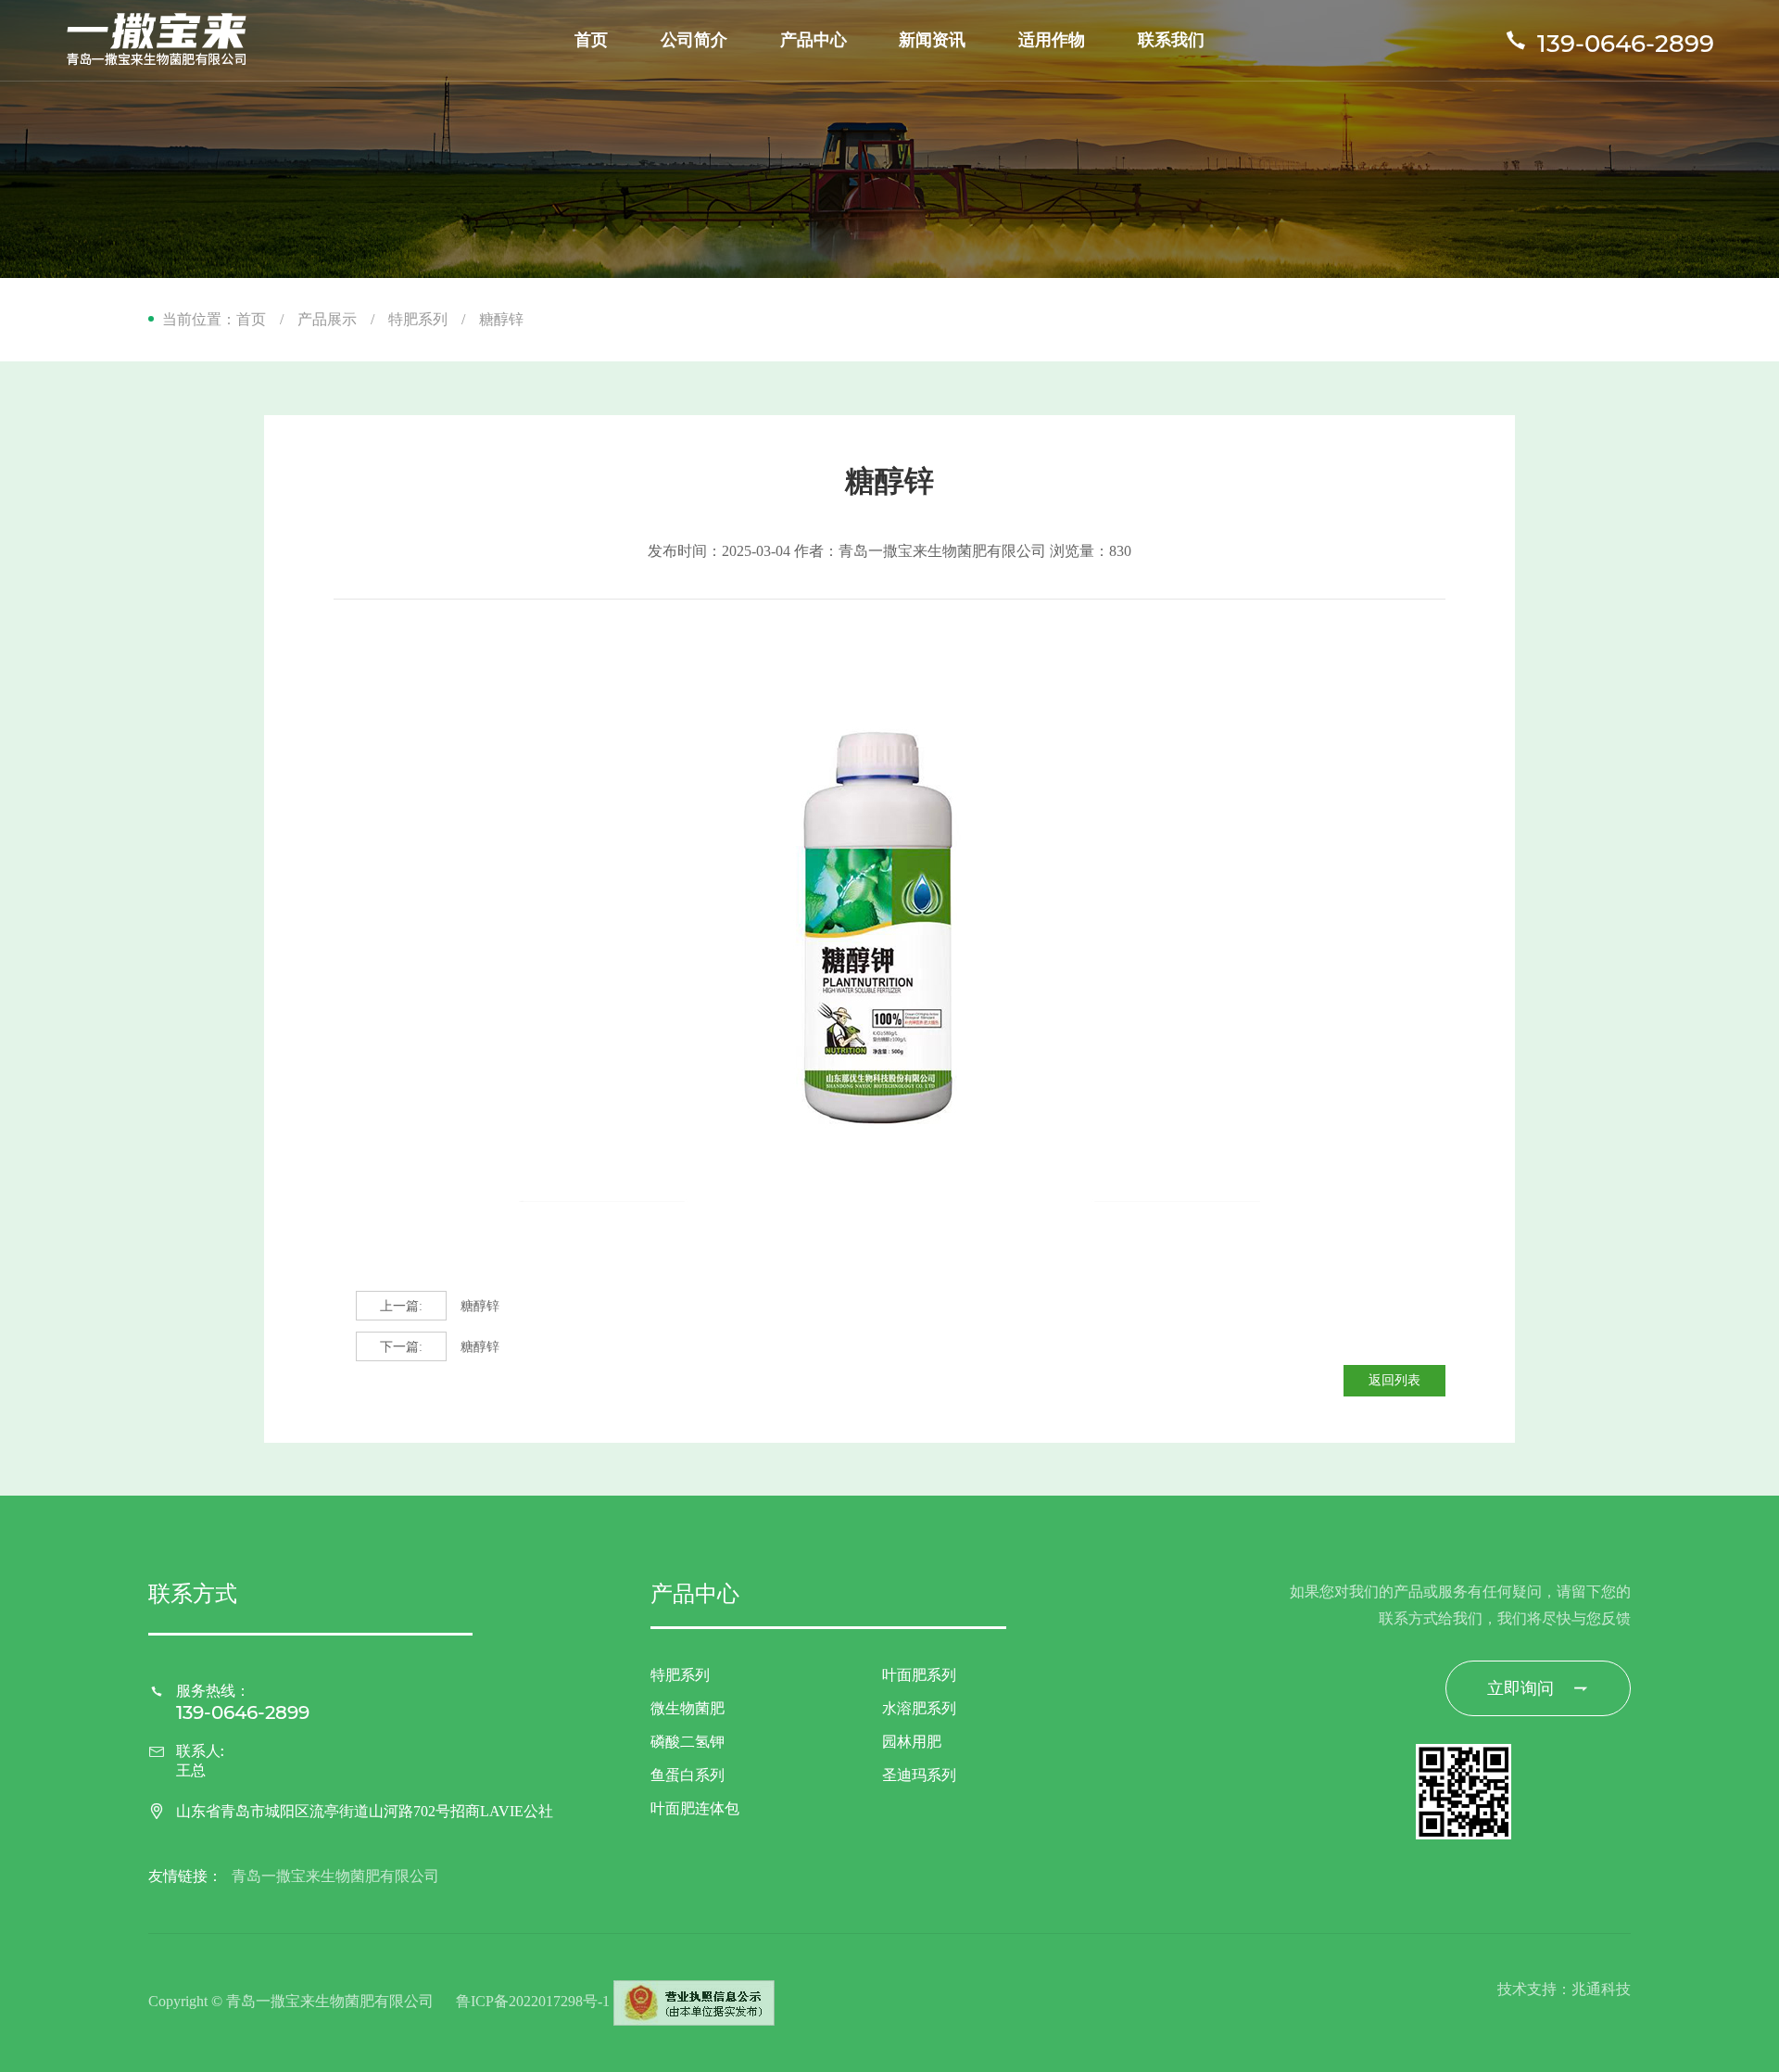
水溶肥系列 (919, 1708)
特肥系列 (418, 319)
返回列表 (1394, 1380)
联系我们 (1171, 40)
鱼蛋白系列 (688, 1775)
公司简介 (694, 40)
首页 (591, 40)
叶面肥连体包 (695, 1808)
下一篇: (401, 1347)
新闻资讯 (932, 40)
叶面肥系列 (919, 1675)
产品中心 (814, 40)
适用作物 (1052, 40)
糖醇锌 (440, 1306)
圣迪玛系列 (919, 1775)
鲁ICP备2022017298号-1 (533, 2001)
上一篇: (401, 1306)
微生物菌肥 (688, 1708)
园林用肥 (912, 1742)
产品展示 (327, 319)
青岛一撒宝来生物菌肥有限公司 (335, 1876)
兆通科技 (1601, 1989)
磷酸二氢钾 (688, 1742)
